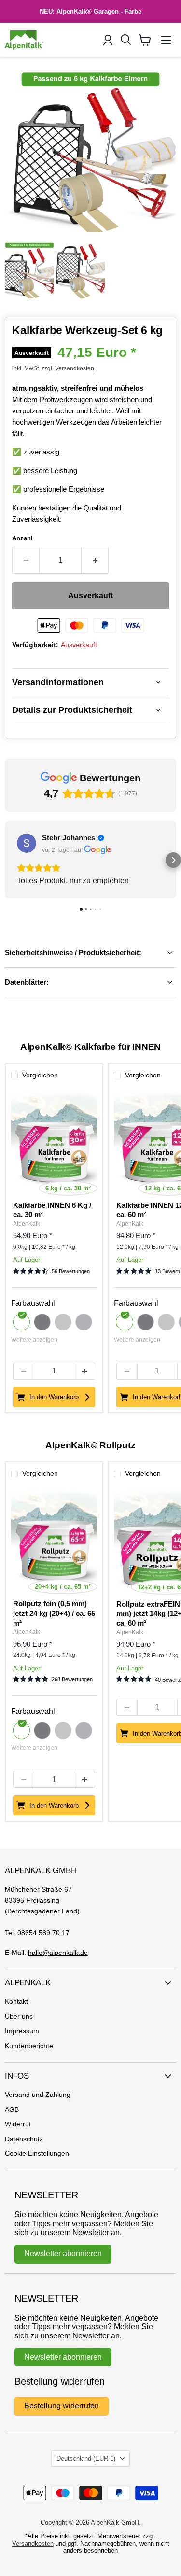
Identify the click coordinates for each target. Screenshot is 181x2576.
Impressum (22, 2031)
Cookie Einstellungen (37, 2153)
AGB (12, 2109)
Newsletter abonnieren (63, 2254)
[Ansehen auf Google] (27, 843)
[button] (8, 860)
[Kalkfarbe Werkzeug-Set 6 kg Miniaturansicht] (29, 269)
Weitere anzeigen (34, 1340)
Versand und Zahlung (38, 2095)
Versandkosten (75, 368)
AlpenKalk (27, 1224)
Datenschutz (24, 2139)
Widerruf (18, 2124)
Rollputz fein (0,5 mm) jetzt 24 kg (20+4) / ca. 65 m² (54, 1613)
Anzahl (22, 538)
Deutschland (86, 2458)
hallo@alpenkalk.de (58, 1953)
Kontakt (16, 2001)
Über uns (19, 2016)
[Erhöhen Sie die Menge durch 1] (95, 560)
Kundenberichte (29, 2046)
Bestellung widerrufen (62, 2406)
